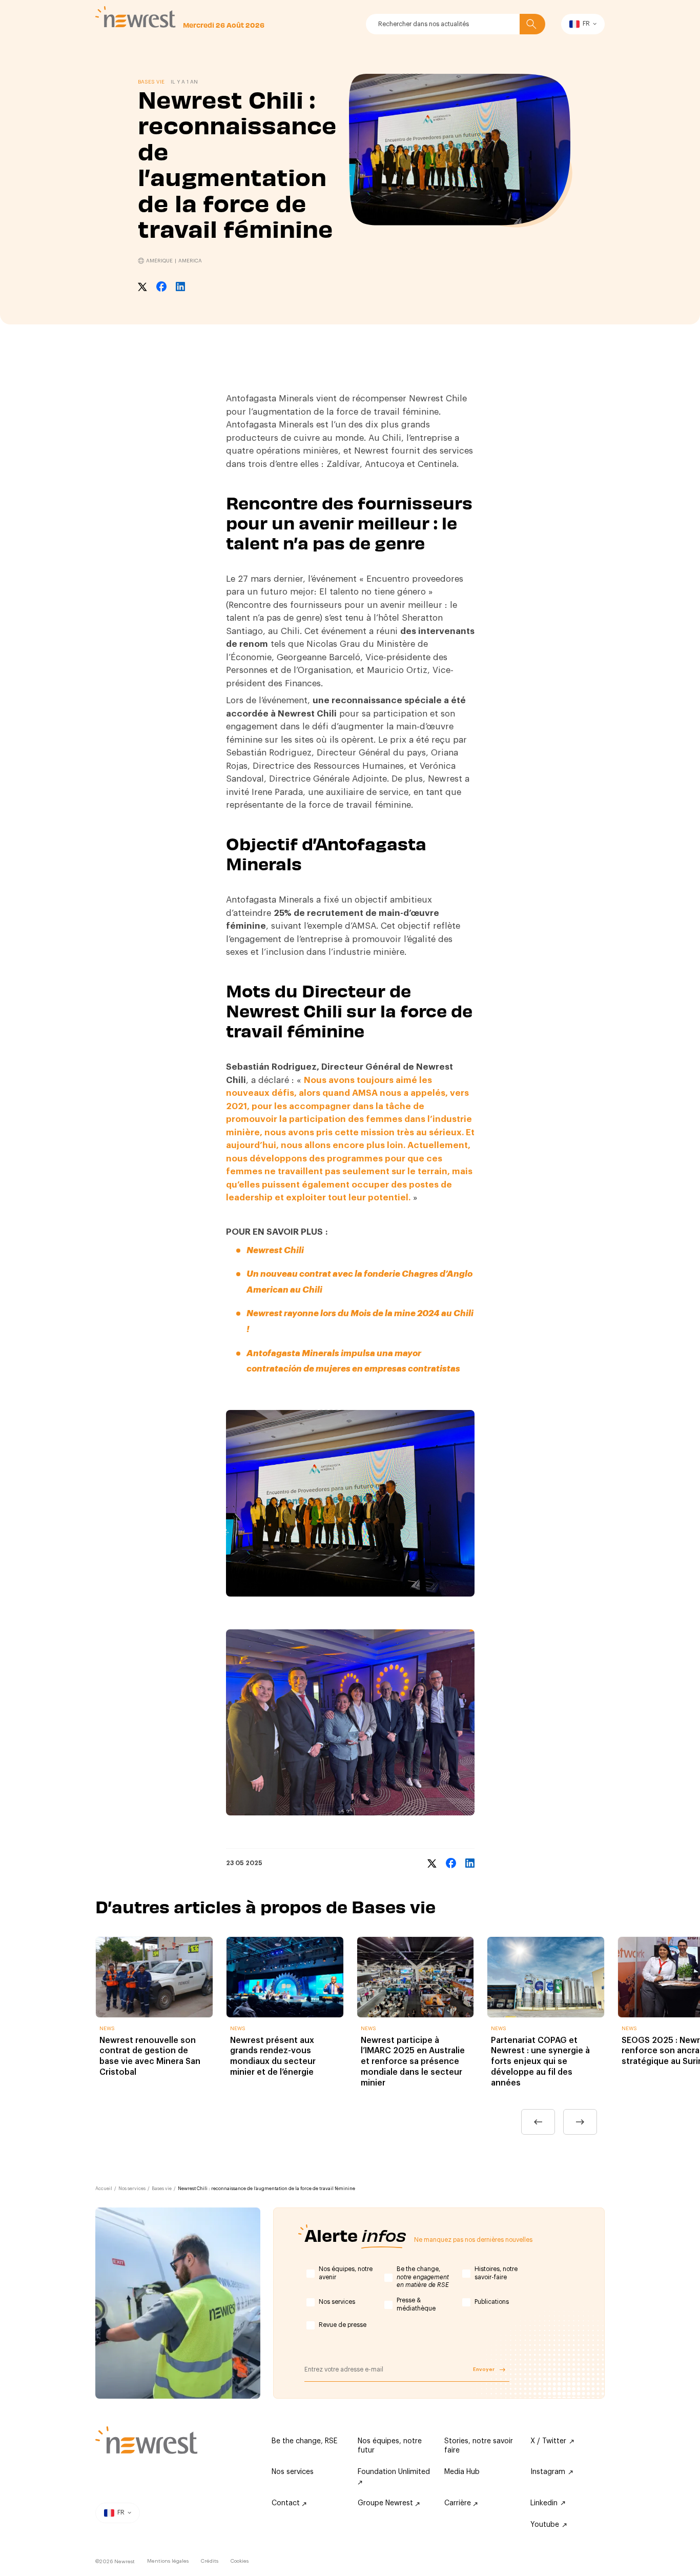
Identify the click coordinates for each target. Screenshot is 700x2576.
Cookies (240, 2561)
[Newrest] (136, 17)
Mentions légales (168, 2561)
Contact (287, 2503)
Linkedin (544, 2503)
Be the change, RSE (304, 2441)
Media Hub (462, 2472)
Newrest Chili (275, 1250)
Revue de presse (343, 2325)
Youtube (545, 2525)
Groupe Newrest (386, 2503)
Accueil (104, 2189)
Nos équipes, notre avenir (346, 2273)
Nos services (132, 2189)
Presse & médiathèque (416, 2304)
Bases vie (162, 2189)
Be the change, (423, 2277)
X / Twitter (548, 2441)
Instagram (548, 2472)
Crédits (210, 2561)
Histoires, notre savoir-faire (496, 2273)
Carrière (459, 2503)
